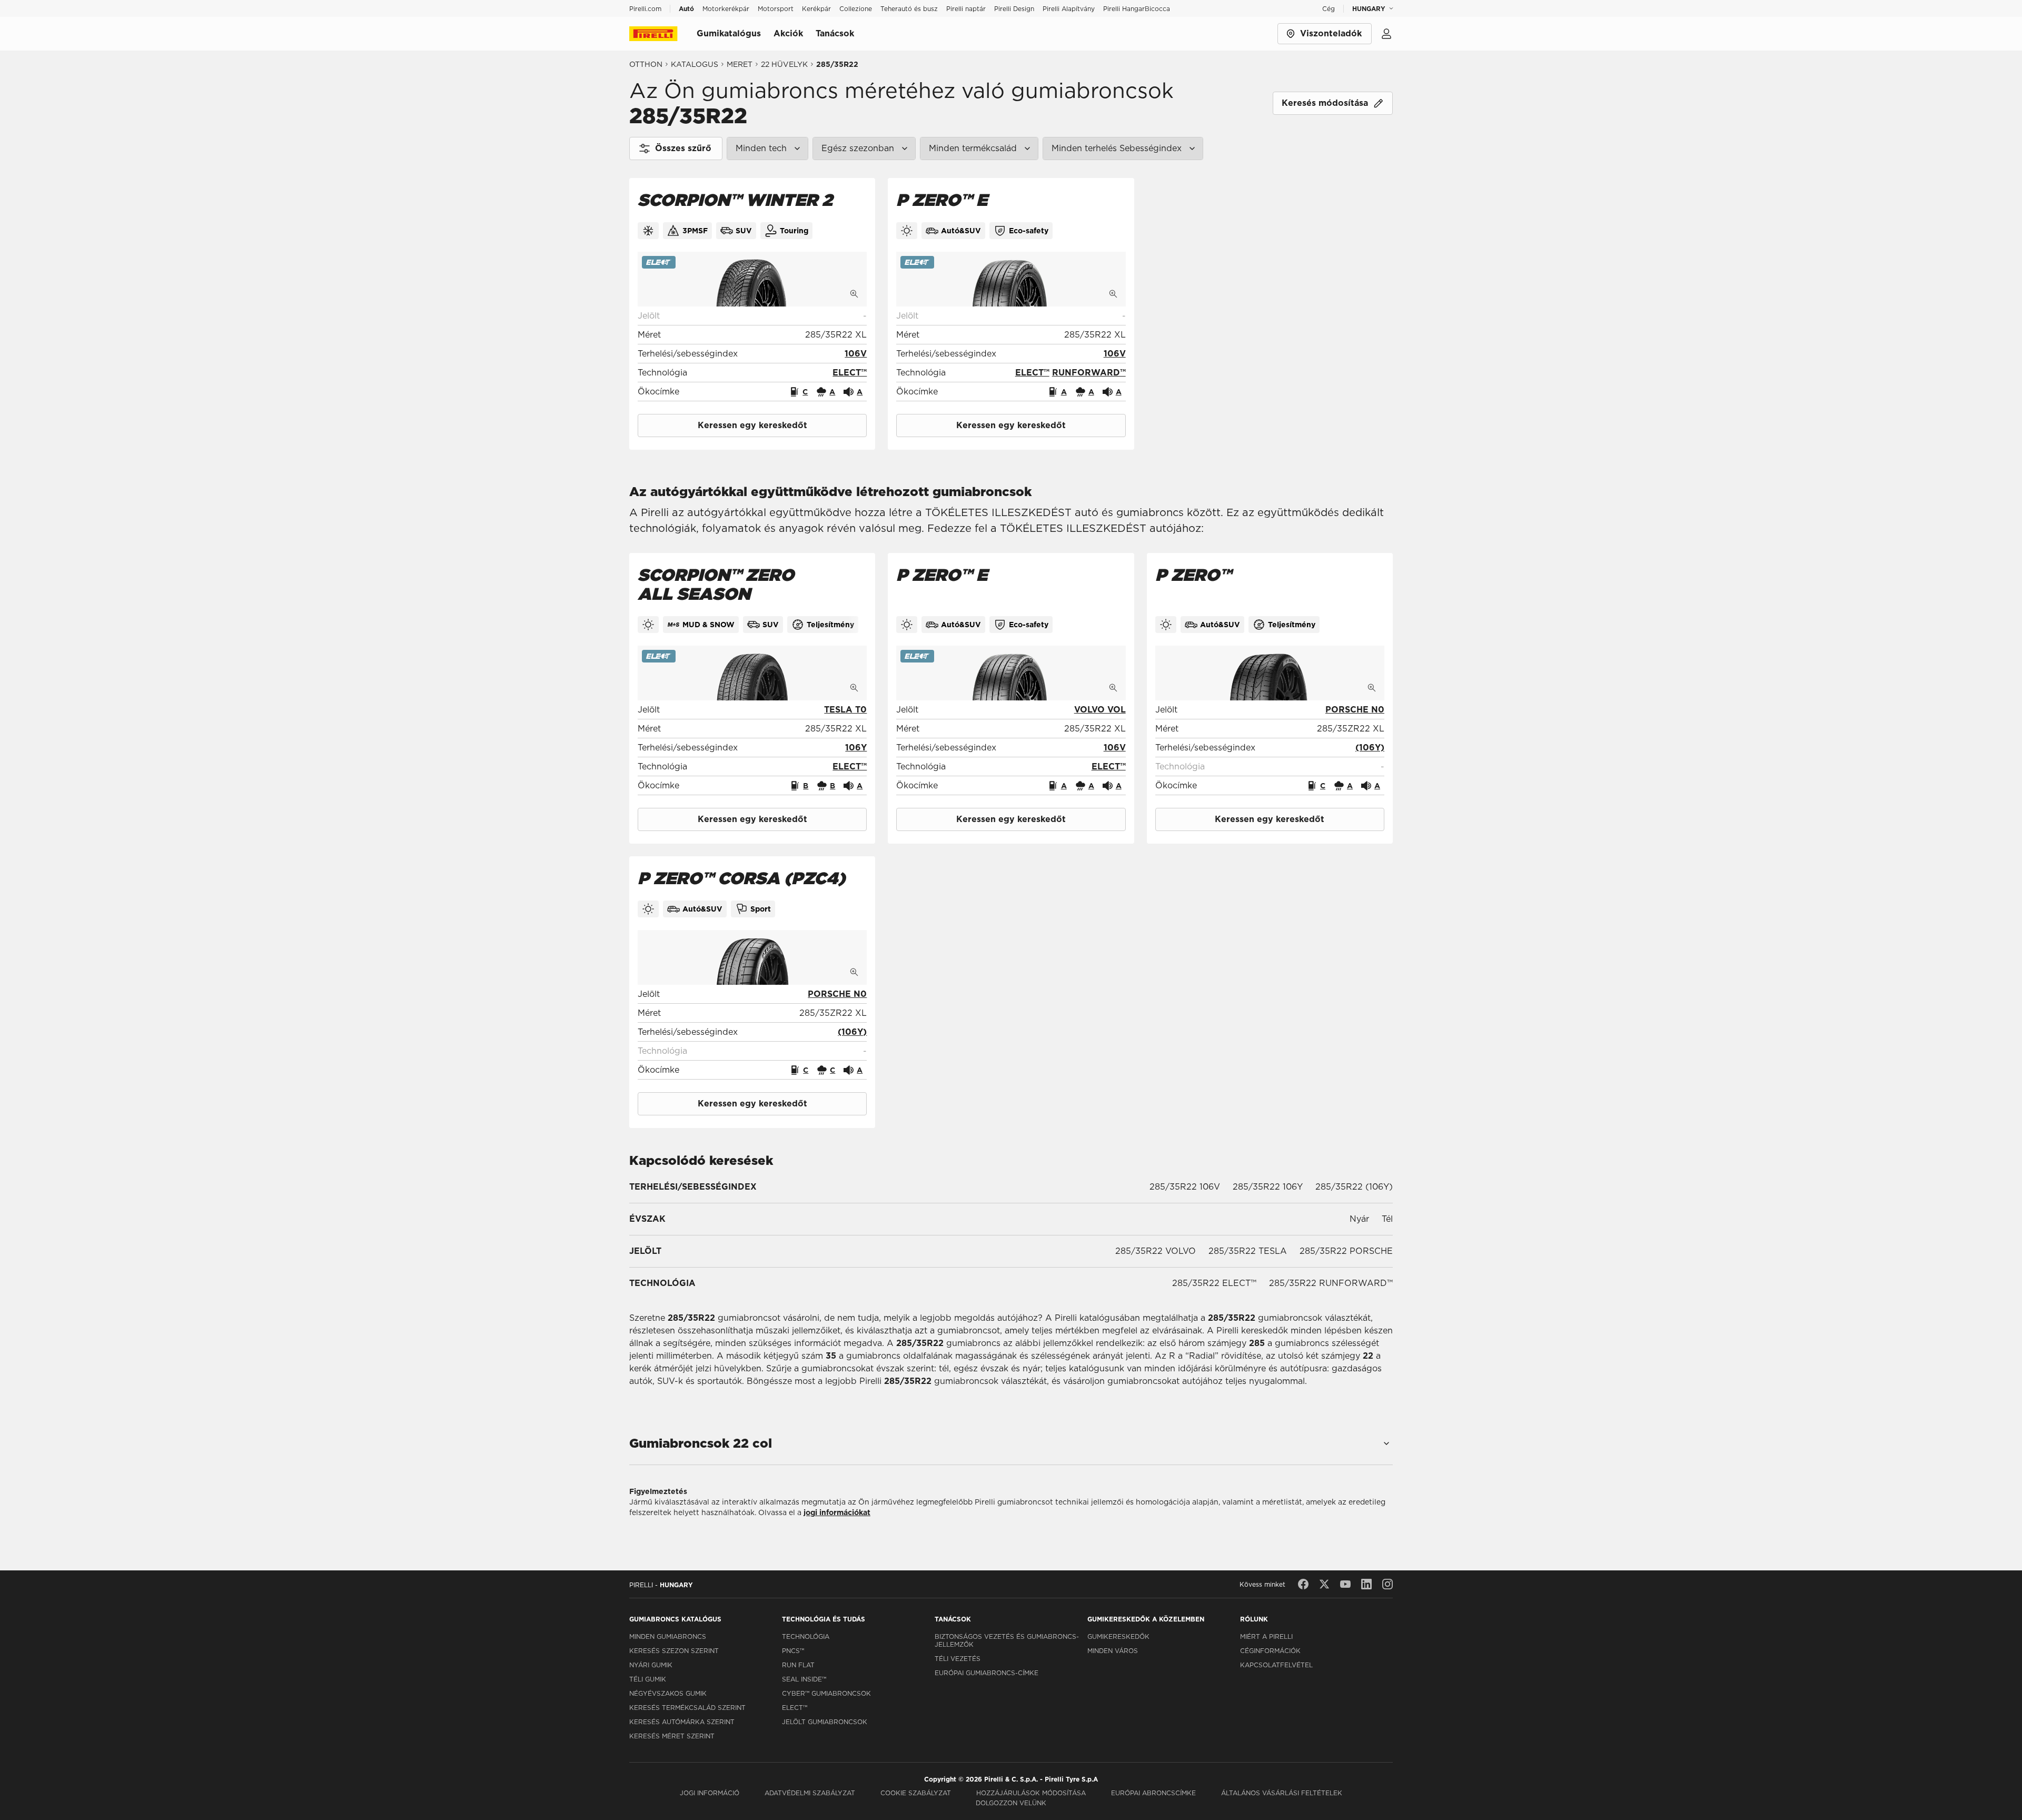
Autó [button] (686, 9)
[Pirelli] (663, 34)
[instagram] (1387, 1584)
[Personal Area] (1386, 34)
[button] (856, 354)
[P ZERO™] (1270, 673)
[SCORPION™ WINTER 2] (752, 279)
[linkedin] (1366, 1584)
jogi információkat (837, 1512)
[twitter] (1324, 1584)
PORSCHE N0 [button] (1355, 710)
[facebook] (1303, 1584)
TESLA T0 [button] (845, 710)
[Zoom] (854, 294)
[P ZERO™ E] (1011, 279)
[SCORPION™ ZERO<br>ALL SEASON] (752, 673)
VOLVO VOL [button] (1100, 710)
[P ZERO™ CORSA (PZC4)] (752, 957)
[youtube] (1345, 1584)
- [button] (865, 316)
